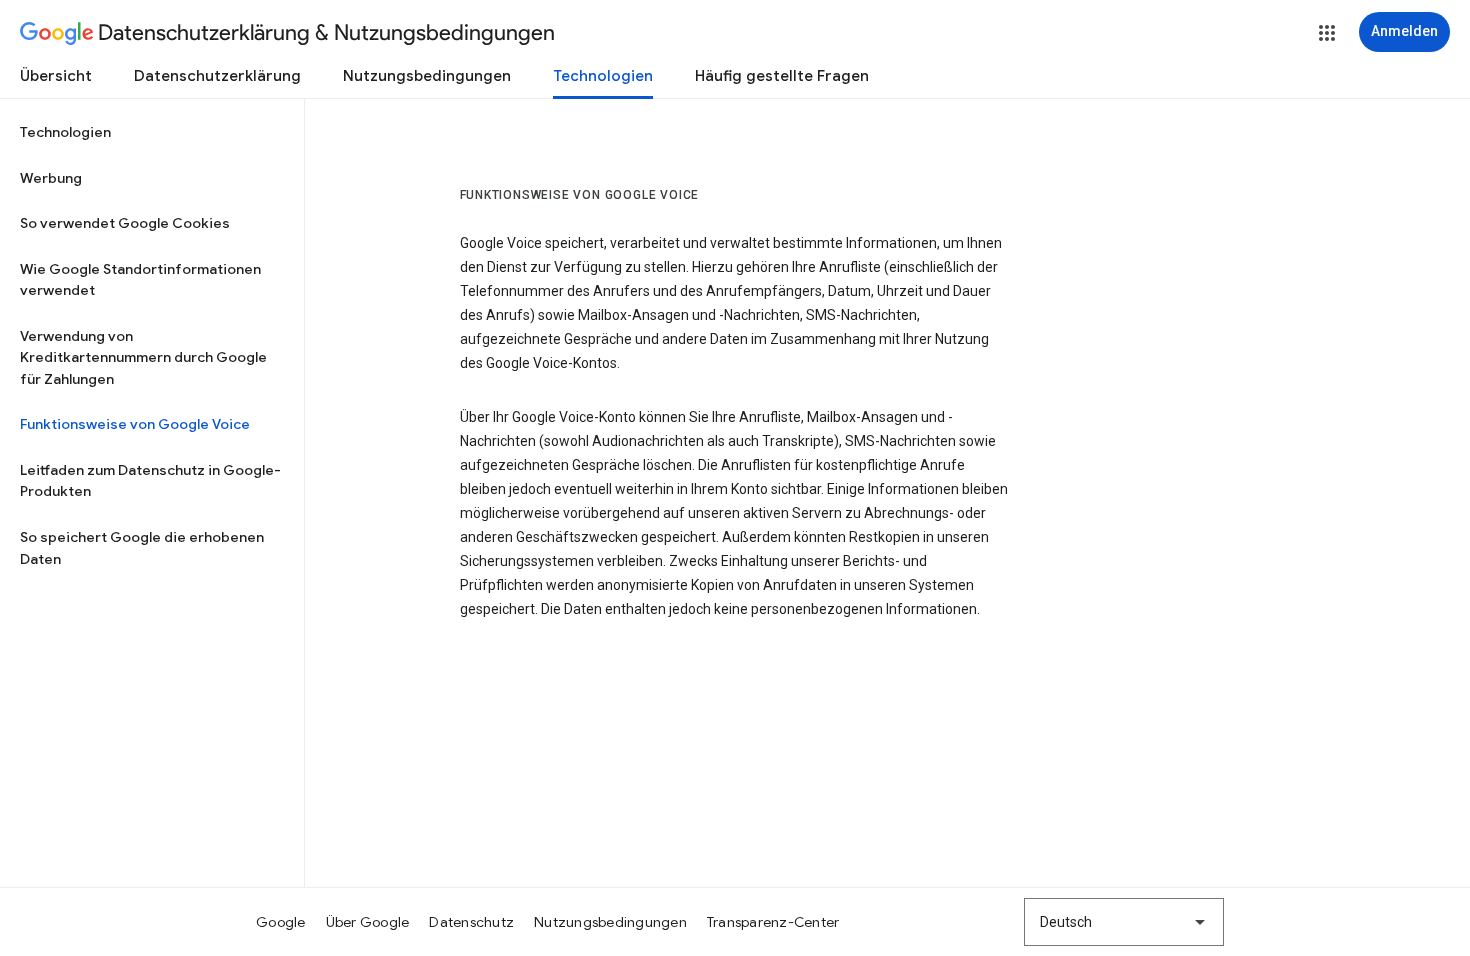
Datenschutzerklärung (217, 76)
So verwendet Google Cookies (125, 223)
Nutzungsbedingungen (427, 76)
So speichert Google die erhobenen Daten (142, 548)
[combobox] (1124, 922)
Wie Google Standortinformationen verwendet (140, 280)
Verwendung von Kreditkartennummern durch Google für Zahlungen (143, 357)
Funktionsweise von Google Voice (135, 424)
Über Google (368, 922)
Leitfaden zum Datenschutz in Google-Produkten (150, 481)
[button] (1327, 33)
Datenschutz (471, 922)
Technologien (603, 76)
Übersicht (56, 76)
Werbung (51, 178)
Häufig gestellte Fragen (782, 76)
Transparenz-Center (773, 922)
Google (281, 922)
